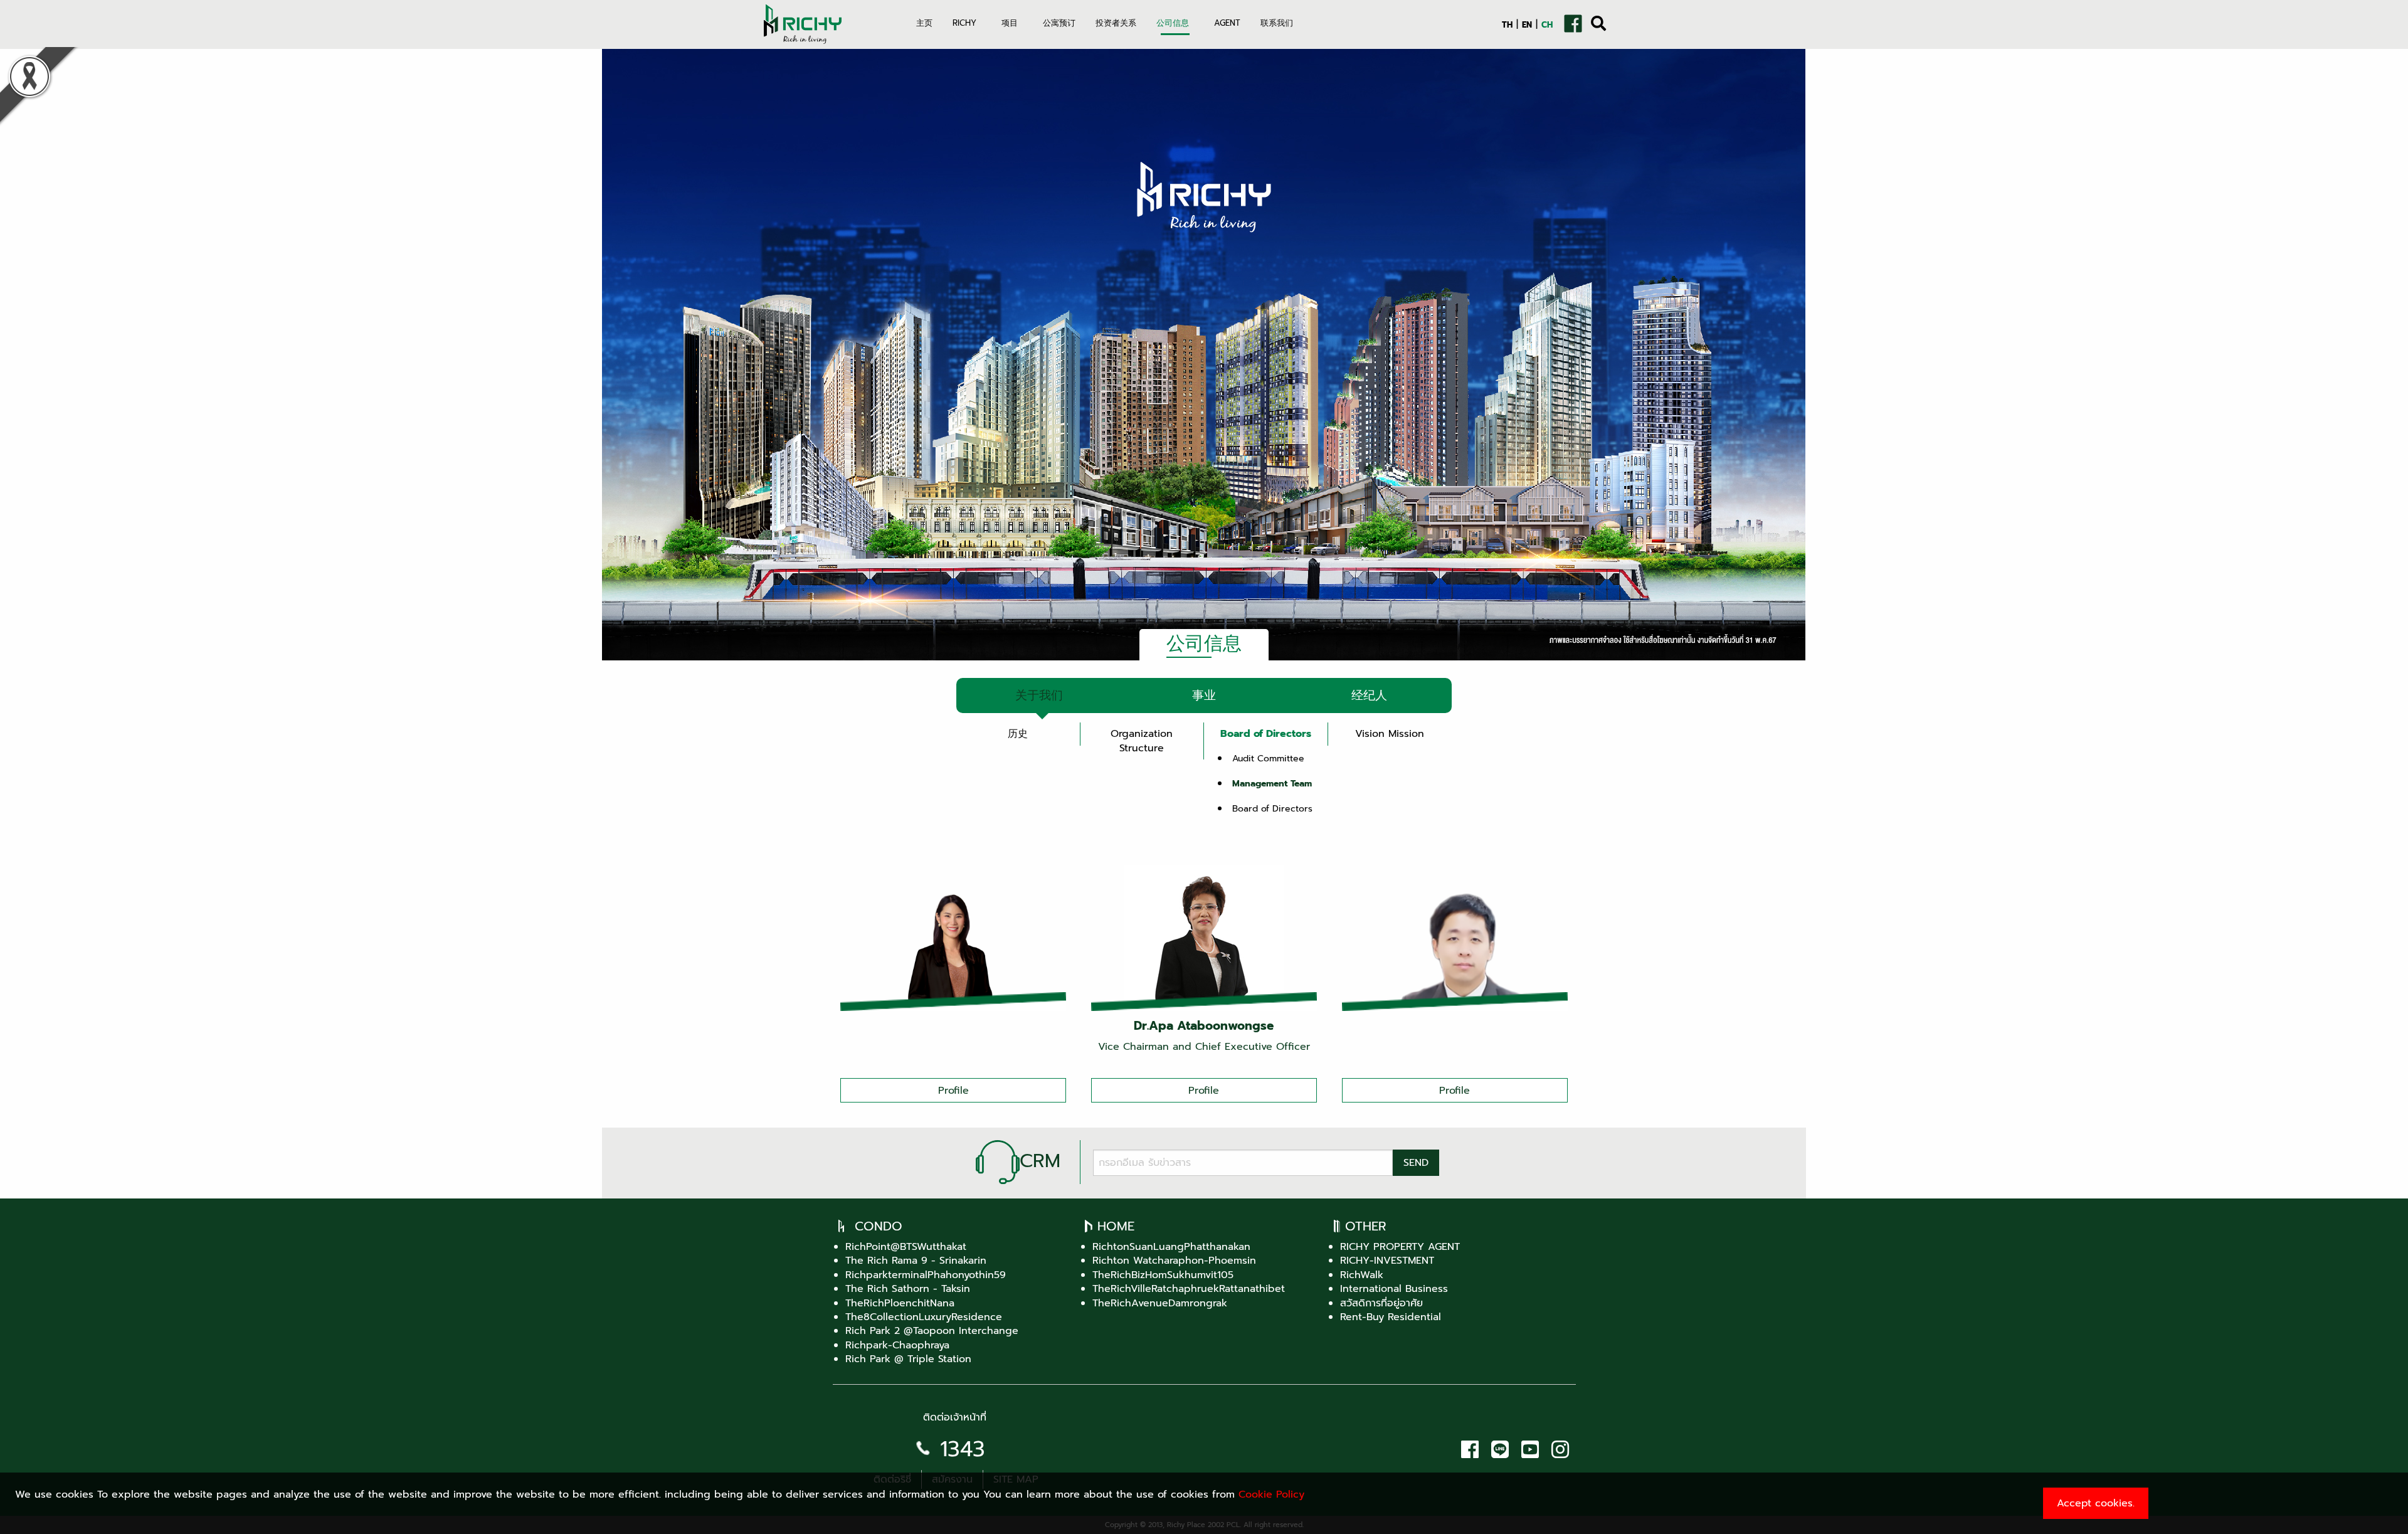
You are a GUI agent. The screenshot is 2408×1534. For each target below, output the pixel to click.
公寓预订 (1059, 23)
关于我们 (1039, 695)
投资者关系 (1116, 23)
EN (1527, 25)
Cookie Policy (1271, 1494)
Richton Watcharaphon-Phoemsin (1174, 1261)
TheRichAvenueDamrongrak (1160, 1303)
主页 (924, 23)
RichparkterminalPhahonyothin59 (926, 1275)
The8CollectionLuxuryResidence (924, 1317)
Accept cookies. (2096, 1503)
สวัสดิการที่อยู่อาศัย (1381, 1303)
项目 (1010, 23)
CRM (1040, 1161)
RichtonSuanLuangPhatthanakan (1171, 1247)
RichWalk (1362, 1275)
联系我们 (1277, 23)
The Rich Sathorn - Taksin (908, 1289)
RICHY (964, 23)
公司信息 (1173, 23)
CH (1547, 25)
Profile (953, 1091)
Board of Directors (1266, 734)
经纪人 (1369, 695)
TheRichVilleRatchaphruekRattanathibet (1189, 1289)
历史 (1018, 734)
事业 (1204, 695)
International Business (1394, 1289)
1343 (963, 1449)
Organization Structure (1142, 741)
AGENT (1227, 23)
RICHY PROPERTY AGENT (1400, 1247)
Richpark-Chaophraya (897, 1345)
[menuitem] (924, 31)
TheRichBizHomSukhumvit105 (1163, 1275)
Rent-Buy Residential (1391, 1317)
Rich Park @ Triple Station (908, 1359)
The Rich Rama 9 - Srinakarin (916, 1261)
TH (1507, 25)
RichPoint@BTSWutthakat (906, 1247)
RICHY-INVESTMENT (1387, 1261)
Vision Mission (1390, 734)
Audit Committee (1268, 758)
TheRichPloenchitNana (900, 1303)
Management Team (1272, 783)
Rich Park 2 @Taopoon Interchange (932, 1331)
